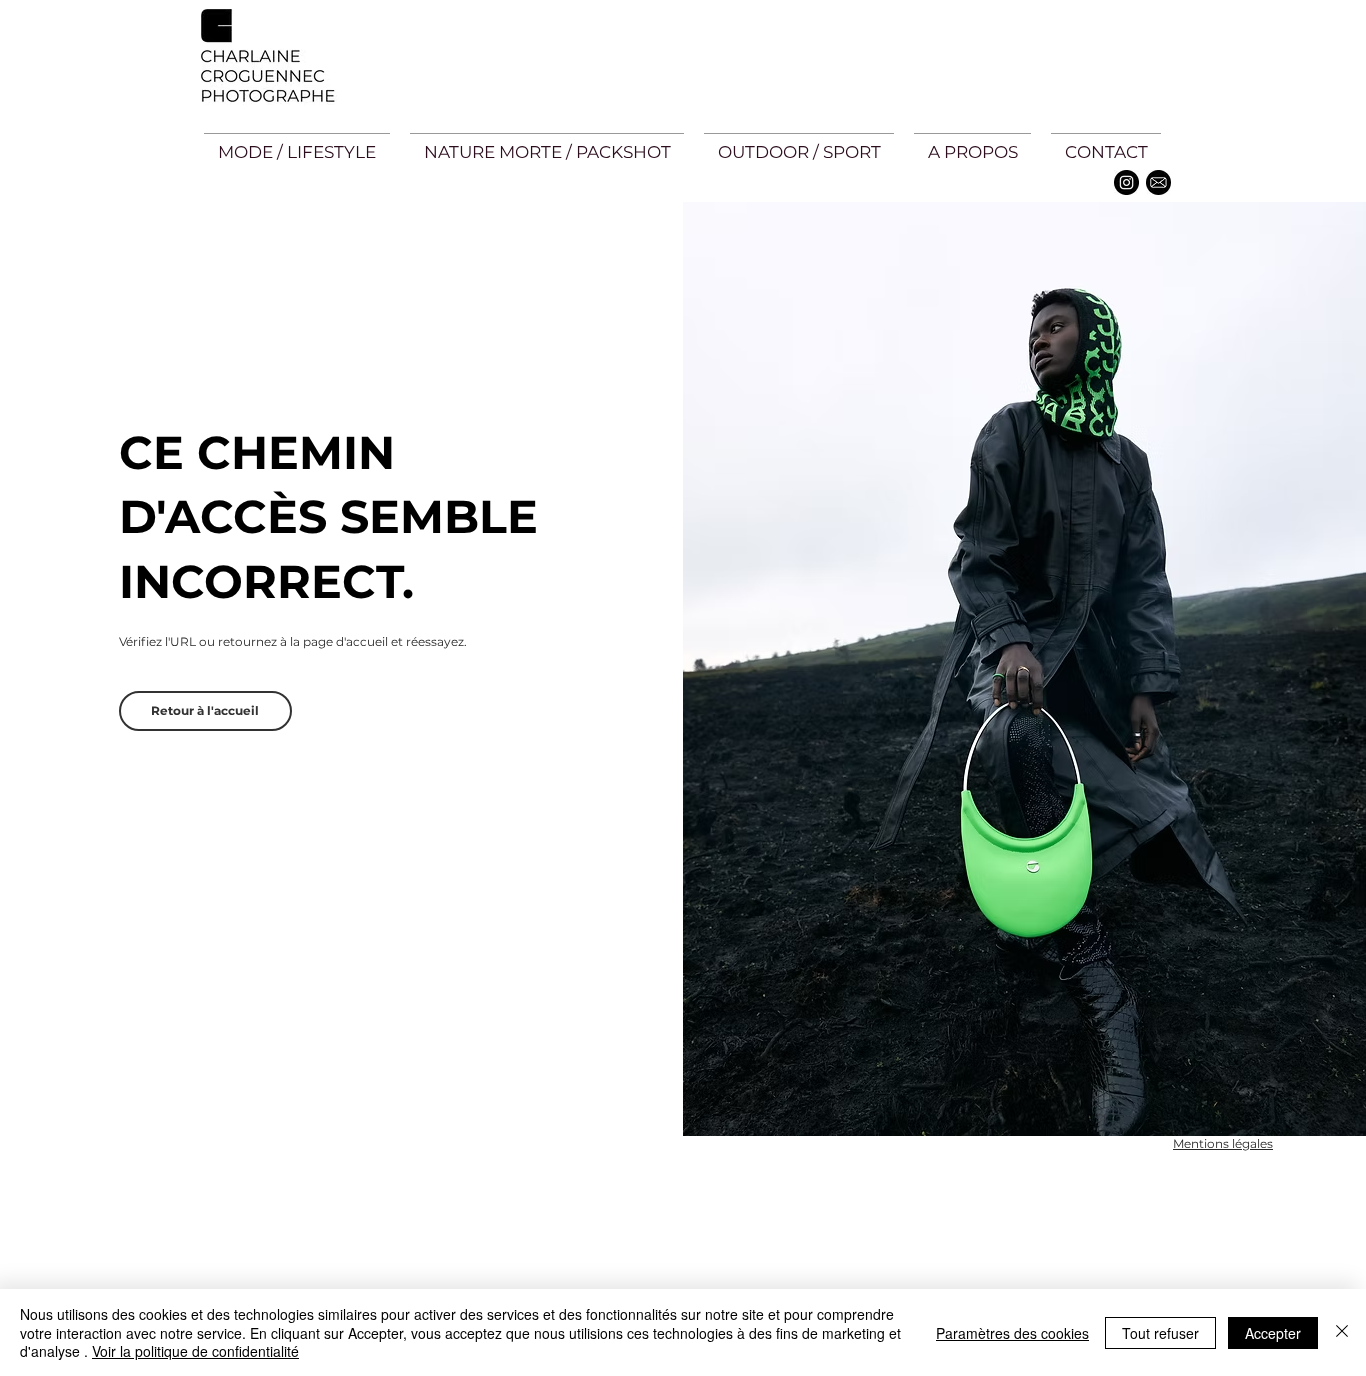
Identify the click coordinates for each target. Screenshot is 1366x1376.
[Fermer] (1342, 1332)
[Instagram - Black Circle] (1126, 182)
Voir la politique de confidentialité (195, 1351)
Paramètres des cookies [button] (1012, 1333)
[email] (1158, 182)
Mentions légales (1223, 1143)
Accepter (1273, 1333)
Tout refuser (1160, 1333)
